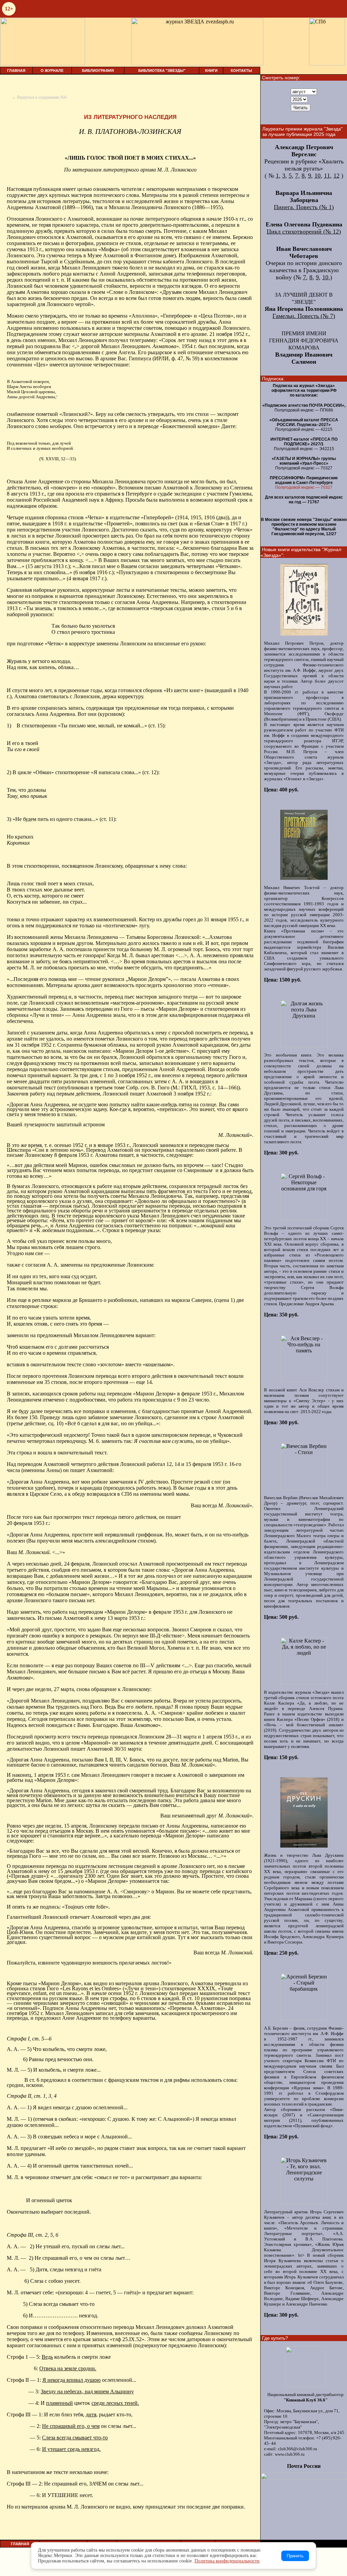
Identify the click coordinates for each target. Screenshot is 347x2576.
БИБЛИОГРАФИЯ (98, 71)
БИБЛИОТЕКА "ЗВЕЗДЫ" (162, 71)
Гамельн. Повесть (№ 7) (304, 316)
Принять (295, 2556)
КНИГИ (211, 71)
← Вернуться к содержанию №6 (39, 97)
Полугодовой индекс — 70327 (304, 487)
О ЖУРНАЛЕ (52, 71)
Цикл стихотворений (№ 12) (304, 232)
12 (336, 176)
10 (318, 176)
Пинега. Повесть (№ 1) (304, 207)
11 (327, 176)
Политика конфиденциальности (227, 2561)
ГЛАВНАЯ (16, 71)
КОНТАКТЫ (241, 71)
